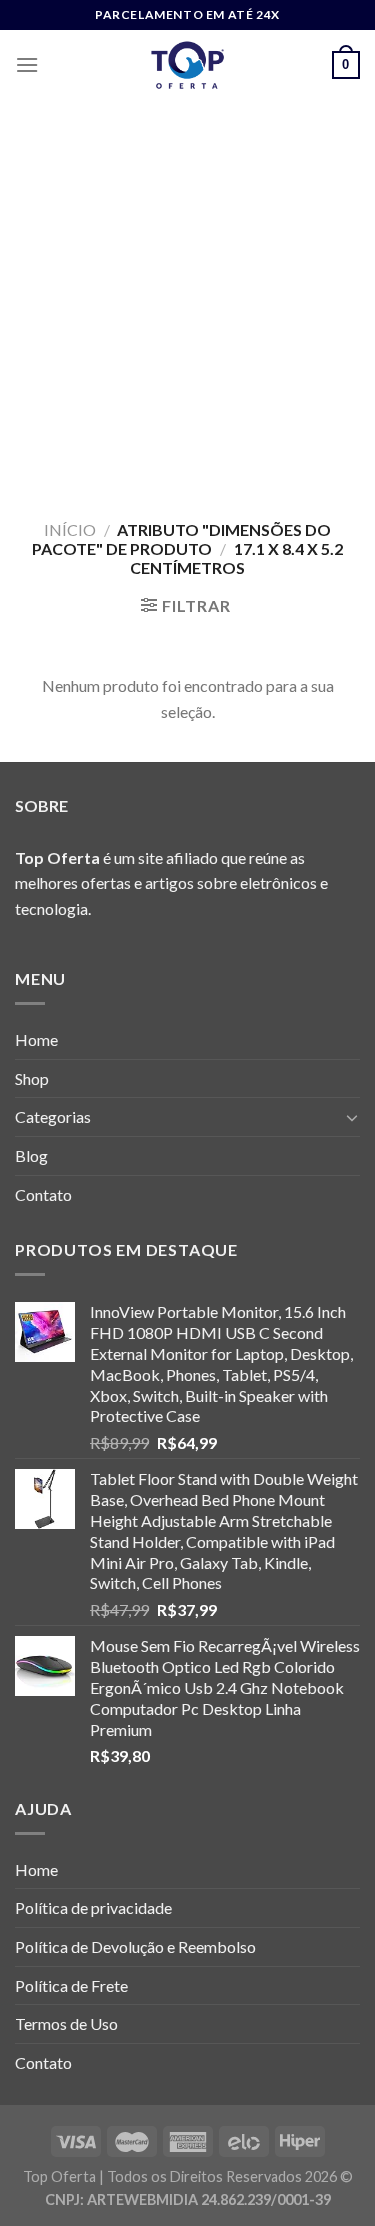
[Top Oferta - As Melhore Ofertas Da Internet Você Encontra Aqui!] (188, 65)
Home (36, 1039)
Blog (31, 1155)
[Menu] (27, 64)
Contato (43, 1194)
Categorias (53, 1116)
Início (70, 529)
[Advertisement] (187, 297)
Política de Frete (71, 1985)
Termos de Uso (66, 2023)
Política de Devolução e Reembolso (135, 1946)
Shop (32, 1078)
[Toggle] (352, 1117)
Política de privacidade (93, 1907)
